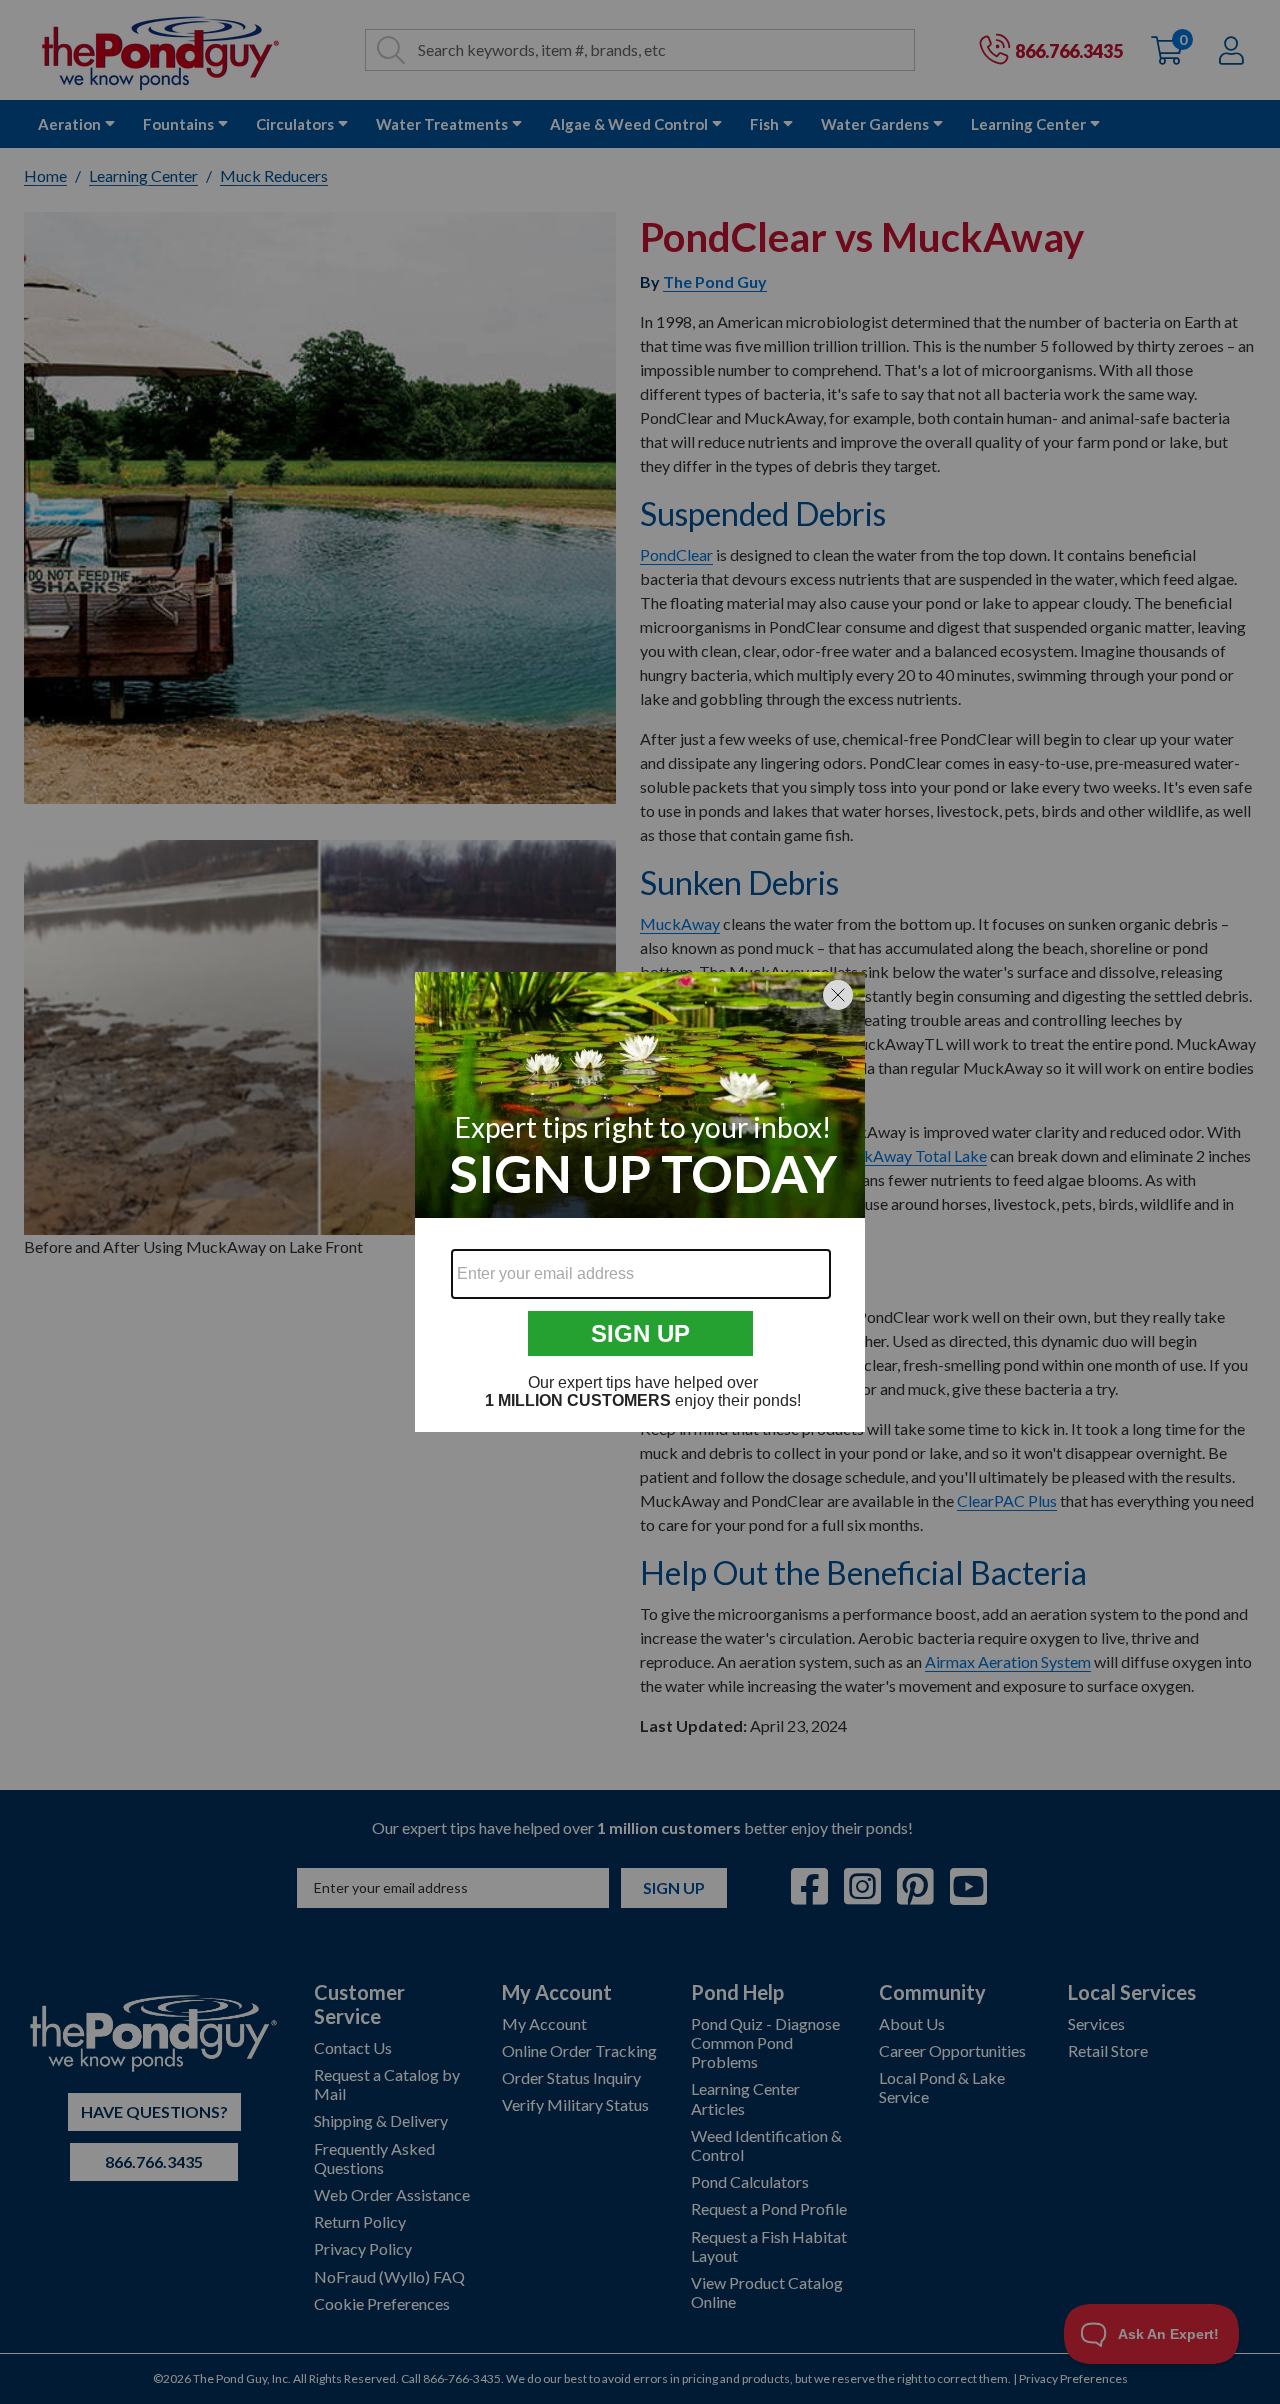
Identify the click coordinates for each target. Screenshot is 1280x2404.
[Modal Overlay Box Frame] (640, 1202)
